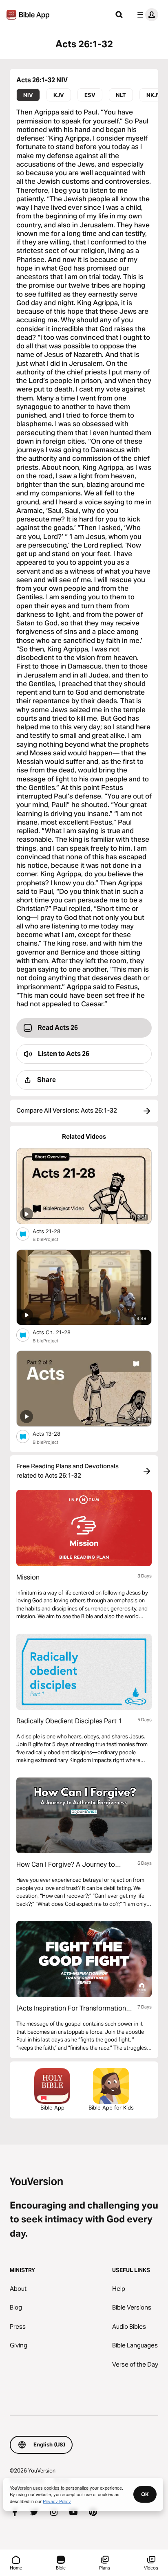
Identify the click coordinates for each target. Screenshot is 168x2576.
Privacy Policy (57, 2501)
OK (145, 2494)
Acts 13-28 (53, 1433)
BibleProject (45, 1239)
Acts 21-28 (53, 1231)
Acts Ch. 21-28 (59, 1332)
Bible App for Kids (111, 2107)
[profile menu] (146, 15)
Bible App (52, 2107)
